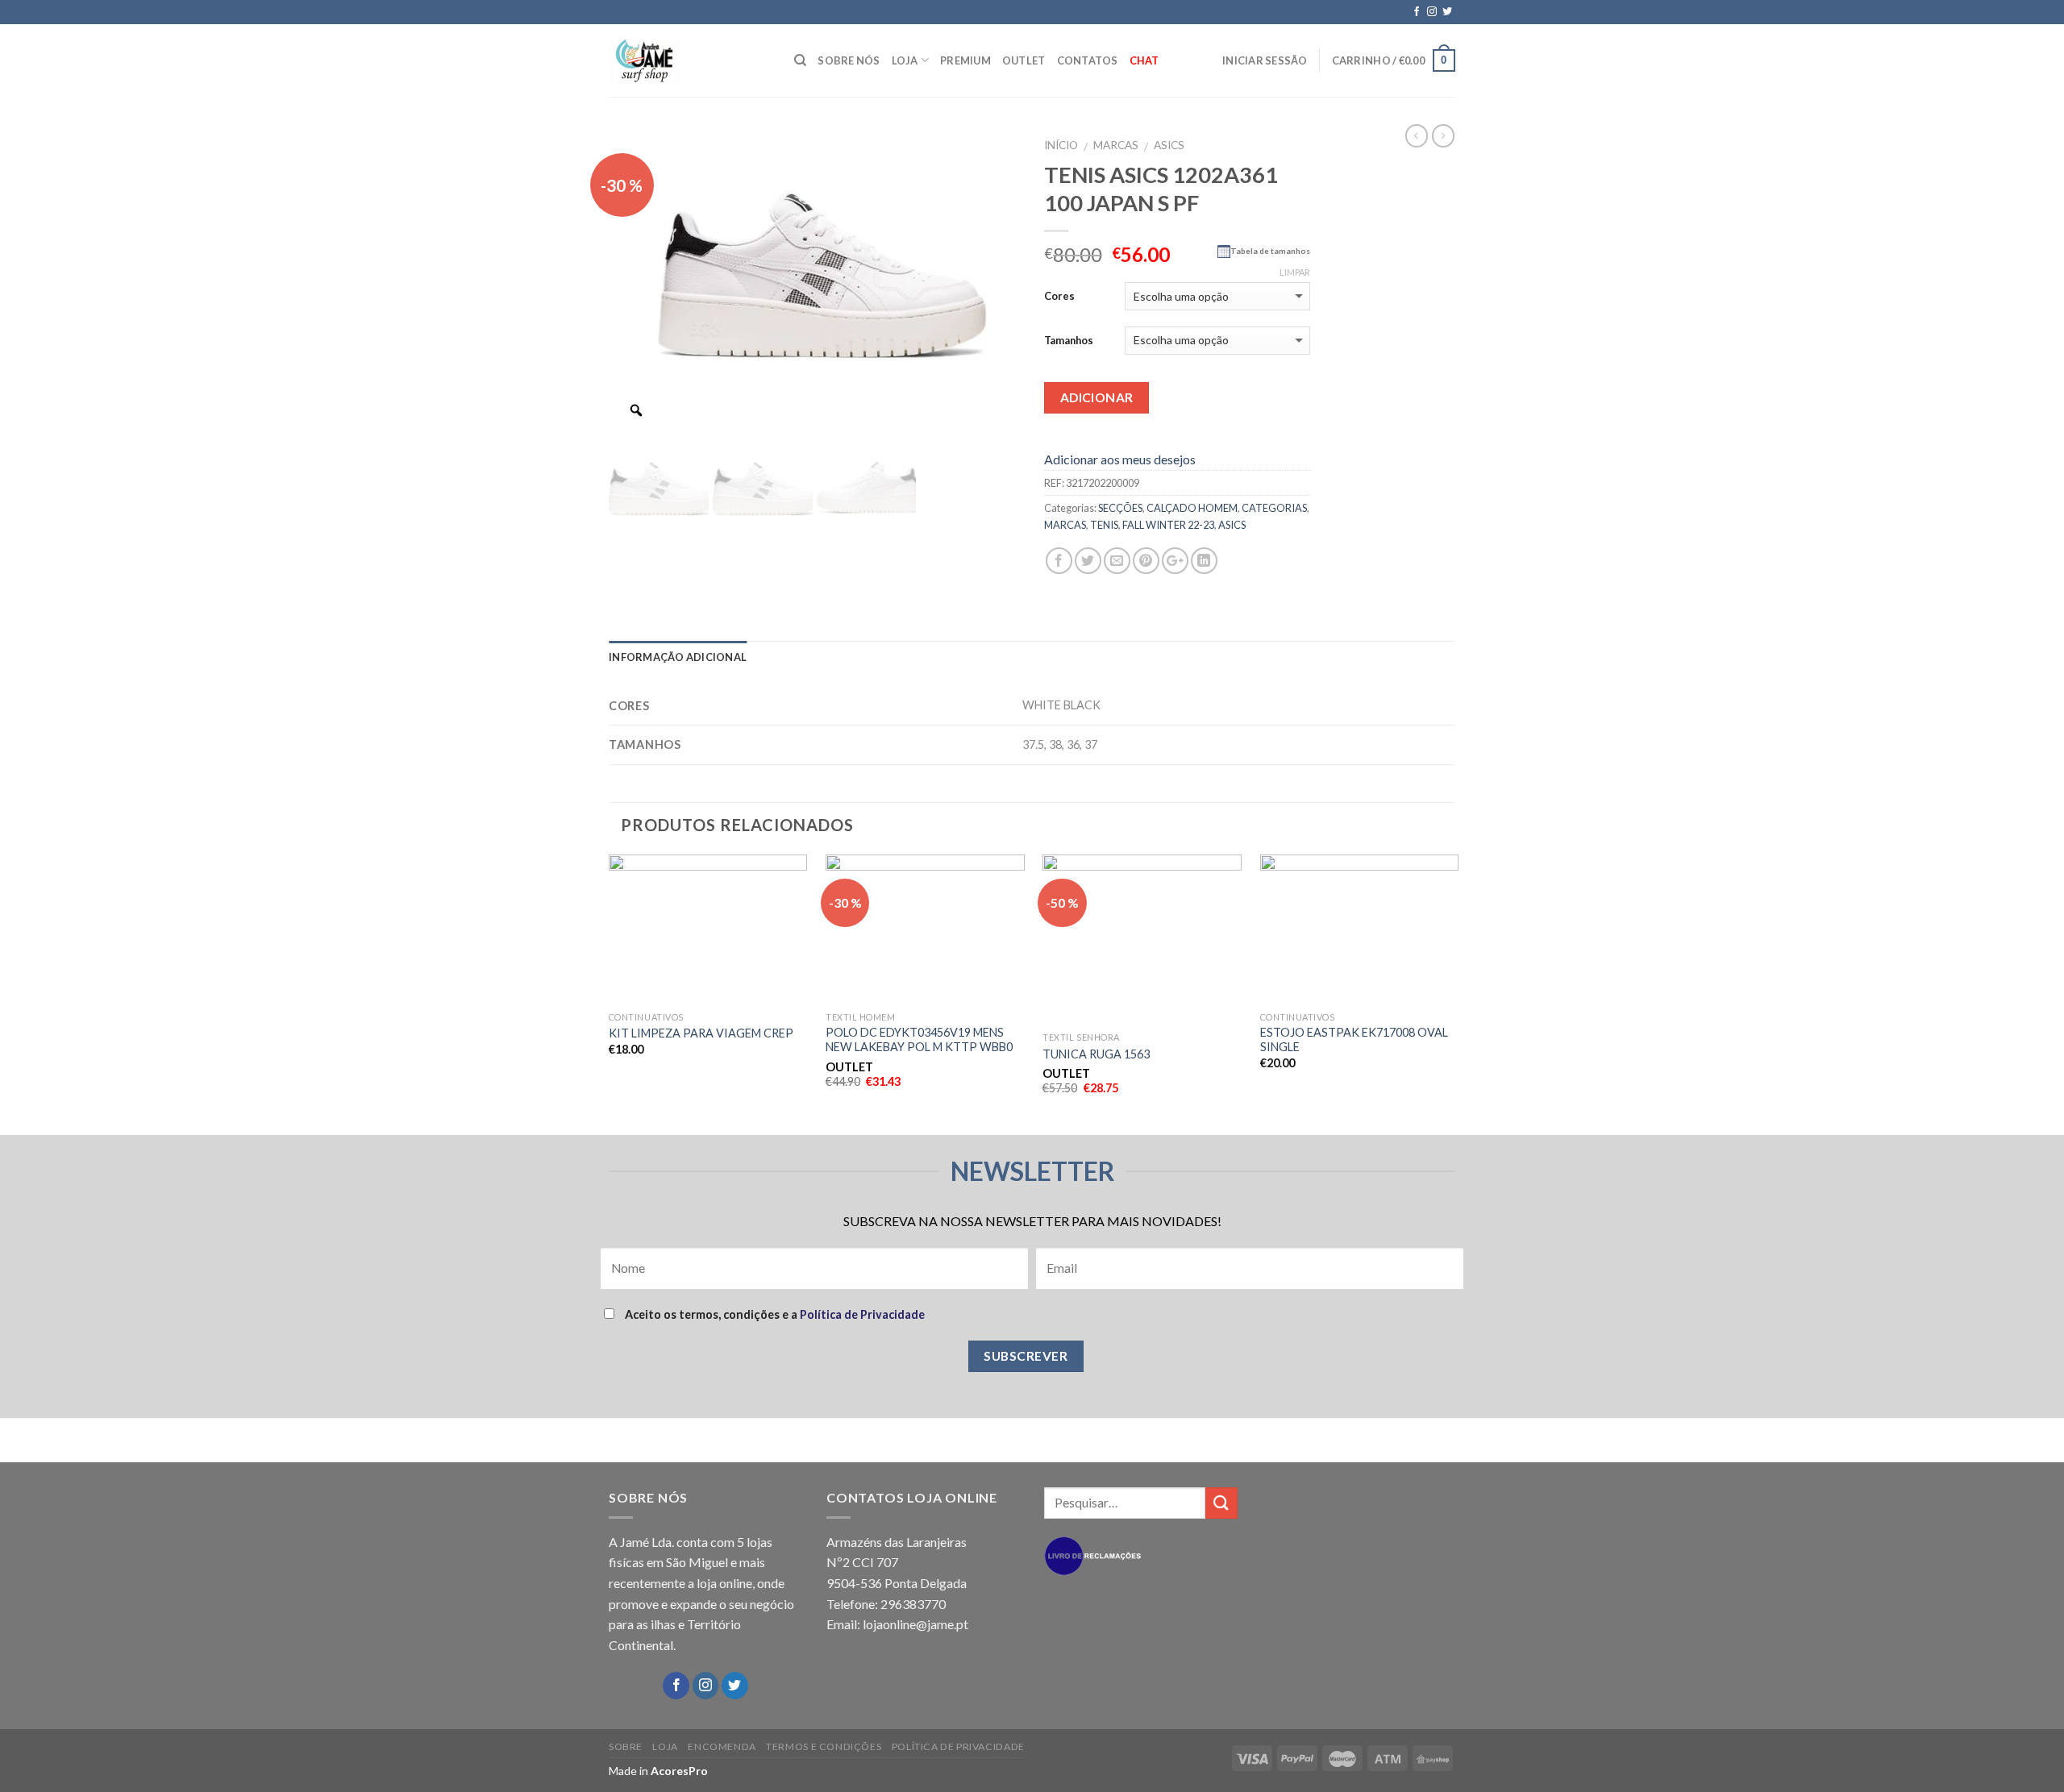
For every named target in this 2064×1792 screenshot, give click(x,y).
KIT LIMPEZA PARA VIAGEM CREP (701, 1033)
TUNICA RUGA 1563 (1096, 1054)
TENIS (1104, 525)
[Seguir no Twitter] (1447, 12)
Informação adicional (678, 657)
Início (1061, 145)
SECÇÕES (1120, 508)
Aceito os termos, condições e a (774, 1314)
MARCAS (1116, 145)
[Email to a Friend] (1117, 561)
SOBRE (626, 1746)
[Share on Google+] (1175, 561)
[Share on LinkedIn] (1204, 561)
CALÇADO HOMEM (1192, 508)
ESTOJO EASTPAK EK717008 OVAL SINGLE (1354, 1040)
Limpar (1295, 272)
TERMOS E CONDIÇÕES (824, 1746)
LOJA (905, 60)
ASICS (1169, 145)
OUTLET (1024, 60)
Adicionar (1097, 397)
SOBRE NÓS (849, 60)
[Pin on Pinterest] (1146, 561)
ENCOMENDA (722, 1746)
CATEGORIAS (1274, 508)
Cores (1059, 296)
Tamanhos (1069, 340)
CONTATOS (1088, 60)
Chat (1144, 60)
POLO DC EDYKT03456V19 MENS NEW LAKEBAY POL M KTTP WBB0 (919, 1040)
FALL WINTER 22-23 (1168, 525)
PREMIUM (965, 60)
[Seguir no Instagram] (1432, 12)
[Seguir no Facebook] (1417, 12)
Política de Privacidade (862, 1314)
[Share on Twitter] (1088, 561)
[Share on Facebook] (1059, 561)
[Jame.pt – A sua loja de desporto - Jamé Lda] (689, 60)
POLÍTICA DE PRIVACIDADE (958, 1746)
